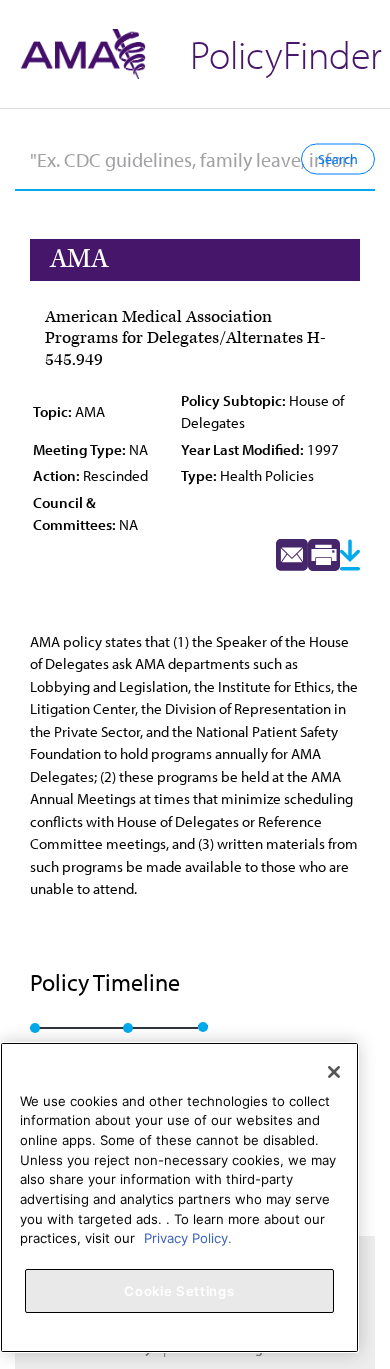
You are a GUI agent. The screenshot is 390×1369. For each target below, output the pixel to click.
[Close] (334, 1072)
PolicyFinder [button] (286, 53)
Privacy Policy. (188, 1238)
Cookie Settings (179, 1291)
